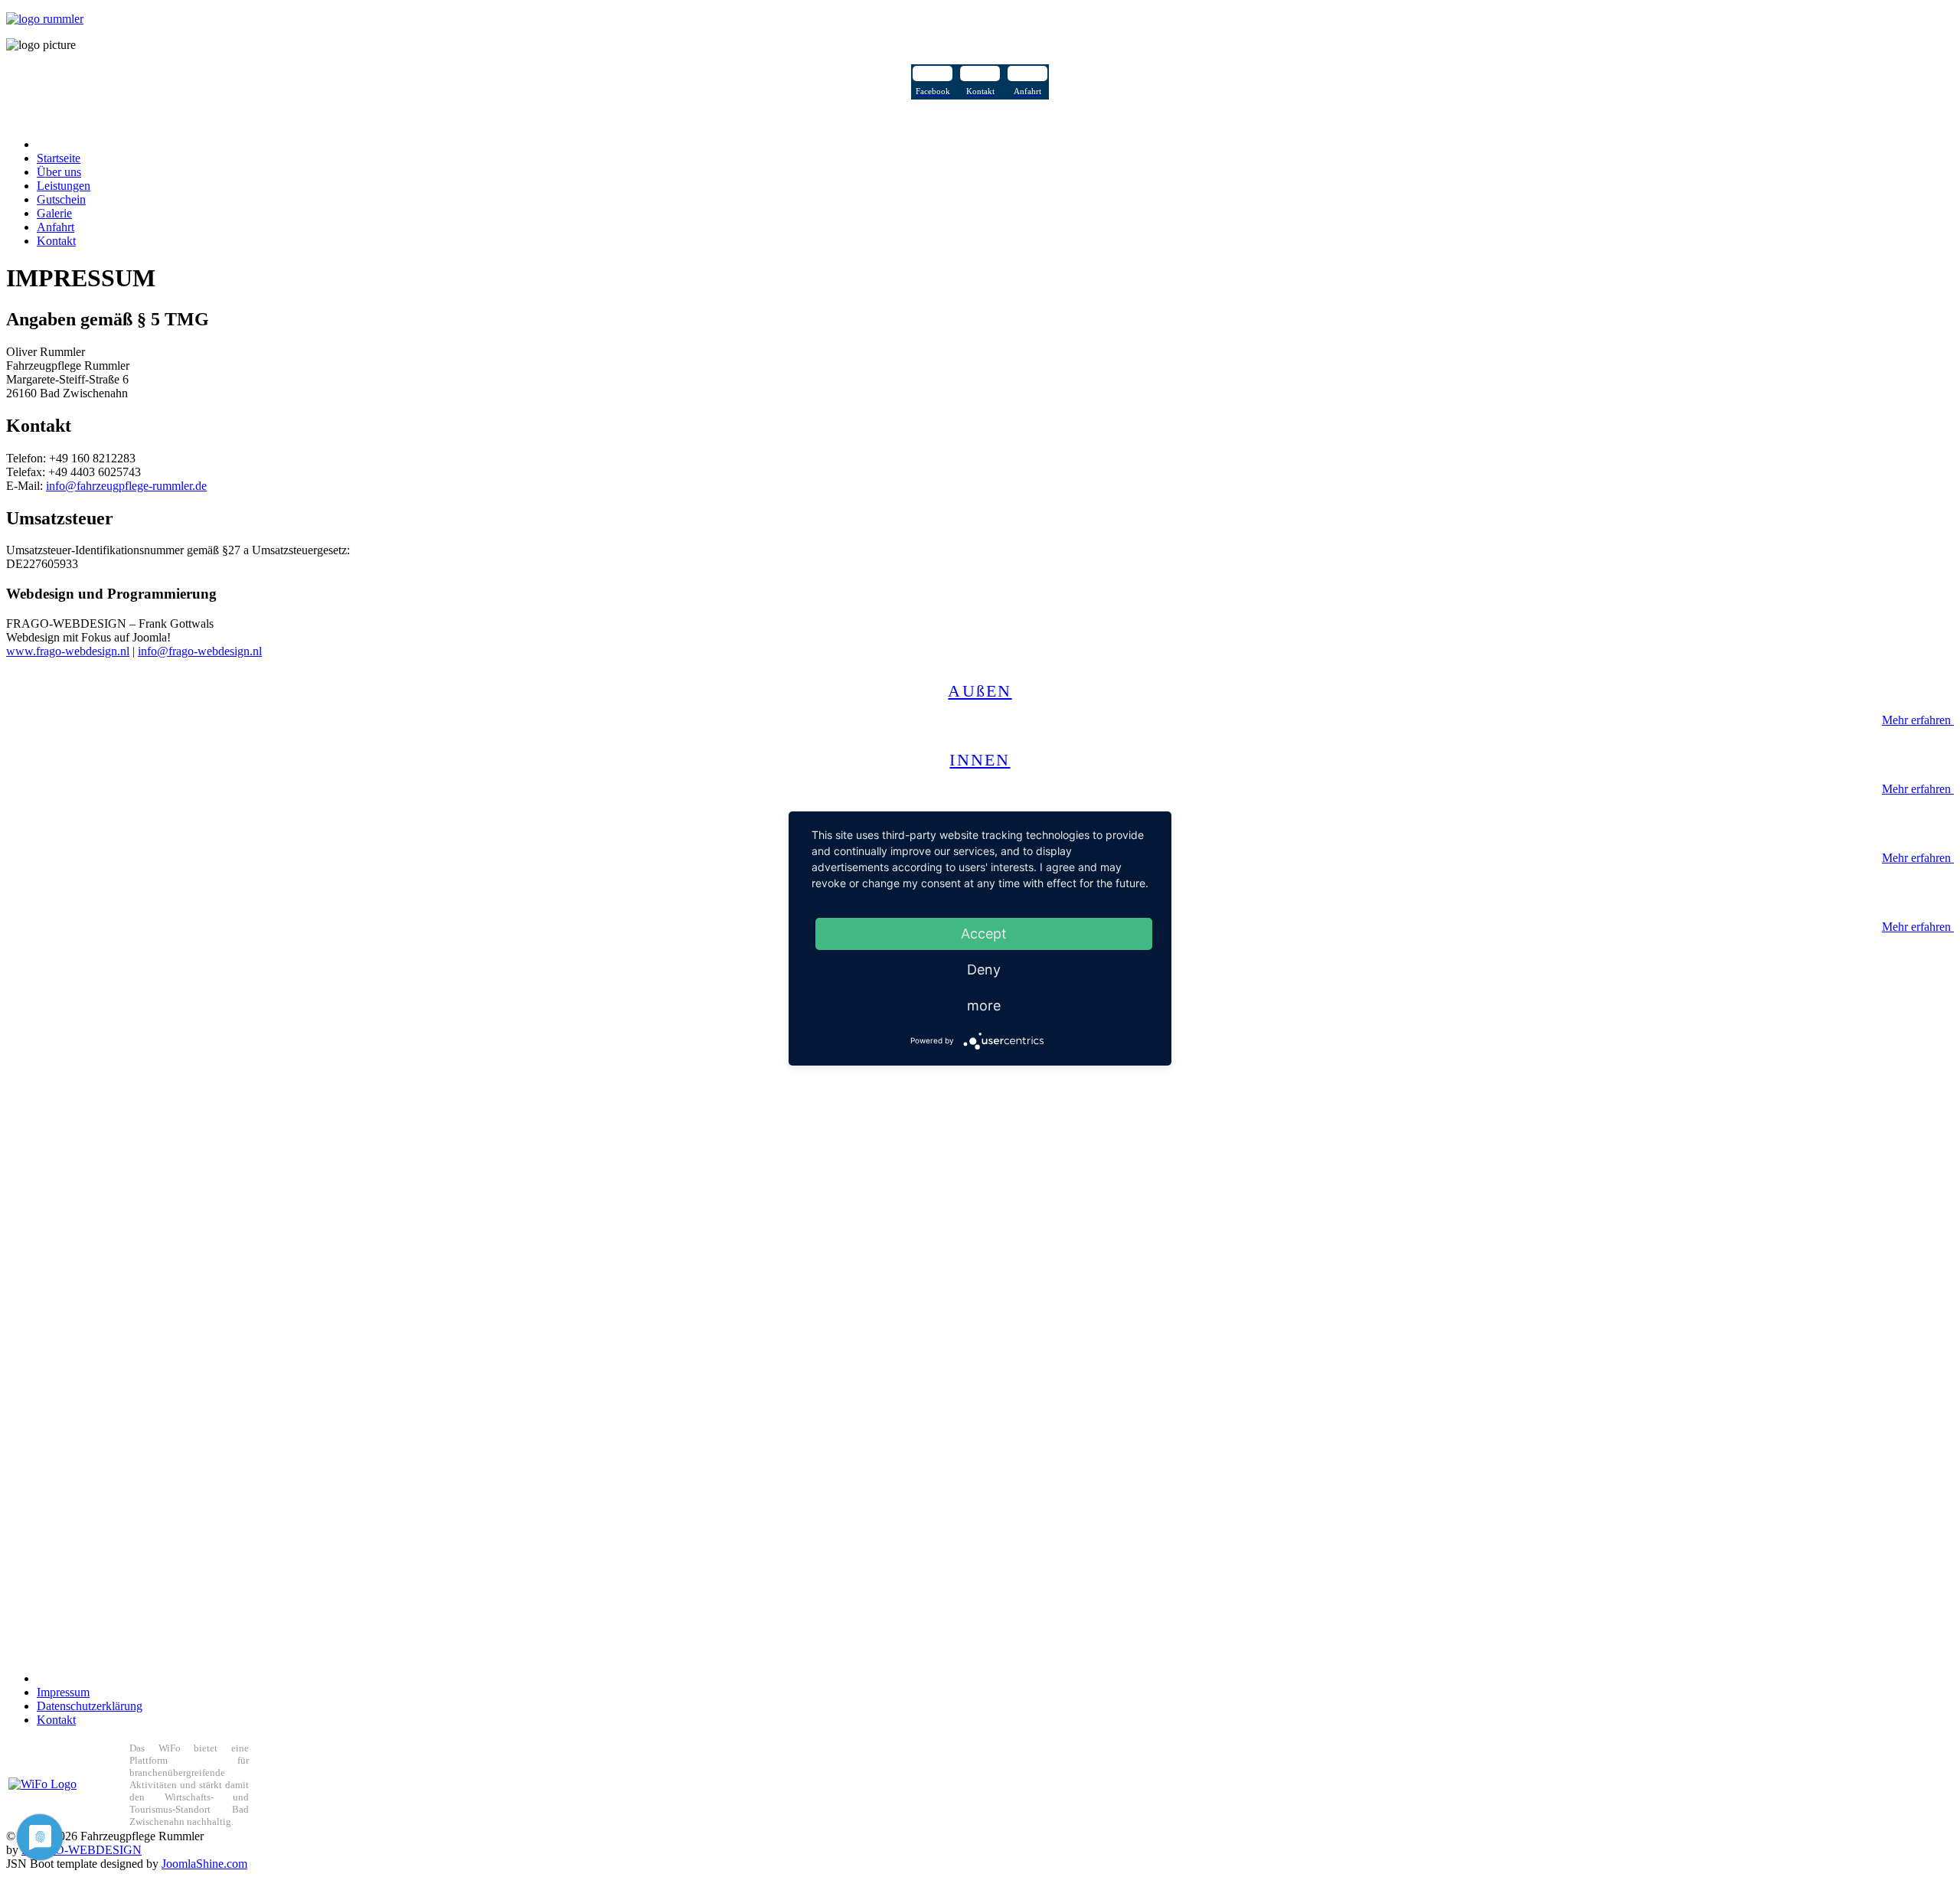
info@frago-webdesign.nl (200, 651)
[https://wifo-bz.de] (42, 1784)
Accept (984, 934)
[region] (980, 1128)
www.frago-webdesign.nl (68, 651)
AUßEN (980, 691)
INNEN (980, 760)
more (984, 1005)
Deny (984, 970)
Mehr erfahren (1918, 720)
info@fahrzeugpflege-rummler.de (126, 486)
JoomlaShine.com (204, 1864)
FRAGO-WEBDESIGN (82, 1850)
